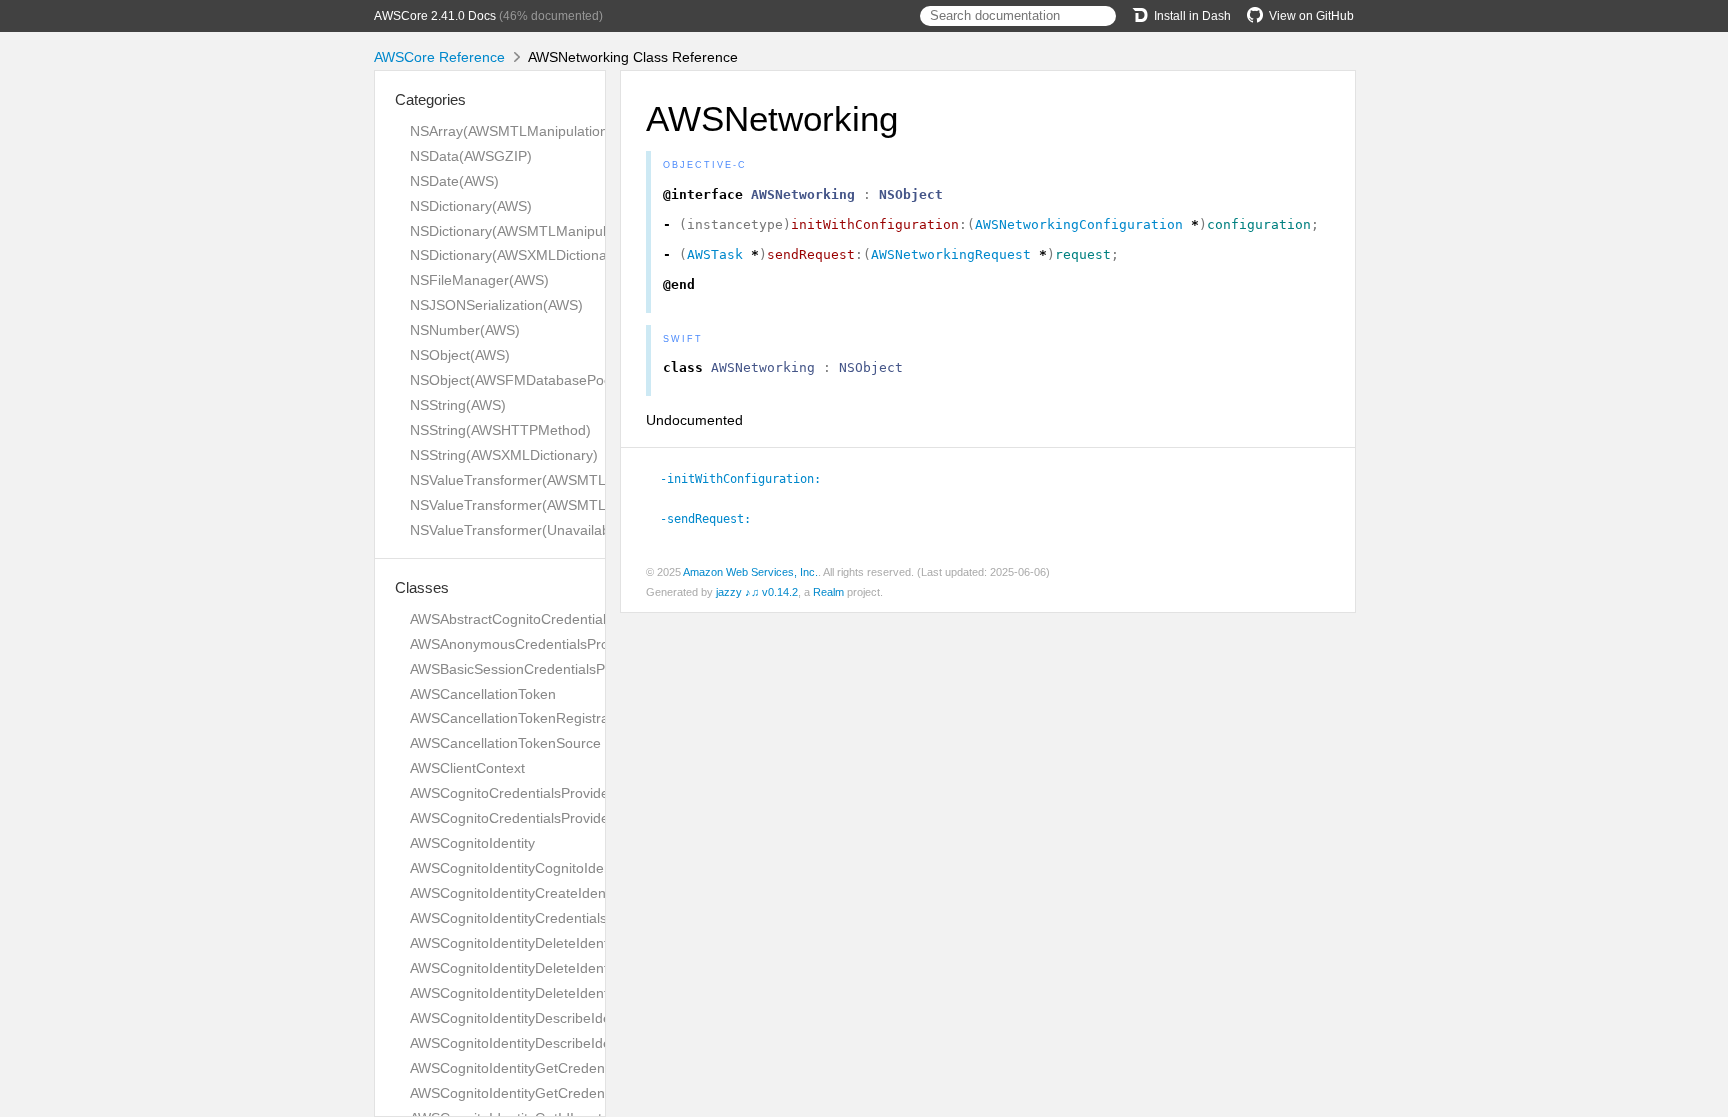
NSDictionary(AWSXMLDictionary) (517, 255)
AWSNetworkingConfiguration (1079, 224)
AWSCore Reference (439, 57)
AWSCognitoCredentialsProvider (512, 793)
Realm (828, 592)
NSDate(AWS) (454, 181)
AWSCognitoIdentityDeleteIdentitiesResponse (553, 968)
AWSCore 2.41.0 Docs (435, 16)
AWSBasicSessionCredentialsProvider (529, 669)
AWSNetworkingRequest (951, 254)
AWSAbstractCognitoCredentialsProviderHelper (559, 619)
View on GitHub (1311, 16)
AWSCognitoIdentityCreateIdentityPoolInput (547, 893)
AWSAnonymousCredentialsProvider (525, 644)
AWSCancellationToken (483, 694)
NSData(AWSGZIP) (471, 156)
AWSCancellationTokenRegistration (521, 718)
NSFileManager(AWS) (479, 280)
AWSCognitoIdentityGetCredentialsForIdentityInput (570, 1068)
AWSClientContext (467, 768)
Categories (430, 99)
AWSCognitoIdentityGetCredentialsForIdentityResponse (586, 1093)
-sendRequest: (714, 519)
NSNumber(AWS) (465, 330)
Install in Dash (1192, 16)
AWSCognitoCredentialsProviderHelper (533, 818)
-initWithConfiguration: (749, 479)
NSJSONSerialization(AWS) (496, 305)
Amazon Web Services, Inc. (750, 572)
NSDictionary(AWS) (471, 206)
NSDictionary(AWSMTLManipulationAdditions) (555, 231)
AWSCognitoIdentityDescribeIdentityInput (539, 1018)
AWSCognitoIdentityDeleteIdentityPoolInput (546, 993)
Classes (422, 587)
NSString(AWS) (458, 405)
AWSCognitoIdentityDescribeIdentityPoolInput (553, 1043)
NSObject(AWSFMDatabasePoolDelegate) (543, 380)
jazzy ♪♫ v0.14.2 (757, 592)
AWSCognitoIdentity (472, 843)
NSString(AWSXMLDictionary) (504, 455)
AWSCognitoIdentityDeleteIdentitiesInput (537, 943)
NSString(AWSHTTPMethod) (500, 430)
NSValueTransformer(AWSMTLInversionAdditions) (568, 480)
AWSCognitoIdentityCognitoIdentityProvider (546, 868)
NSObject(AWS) (460, 355)
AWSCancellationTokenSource (505, 743)
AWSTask (715, 254)
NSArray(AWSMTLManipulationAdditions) (540, 131)
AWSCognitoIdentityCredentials (508, 918)
